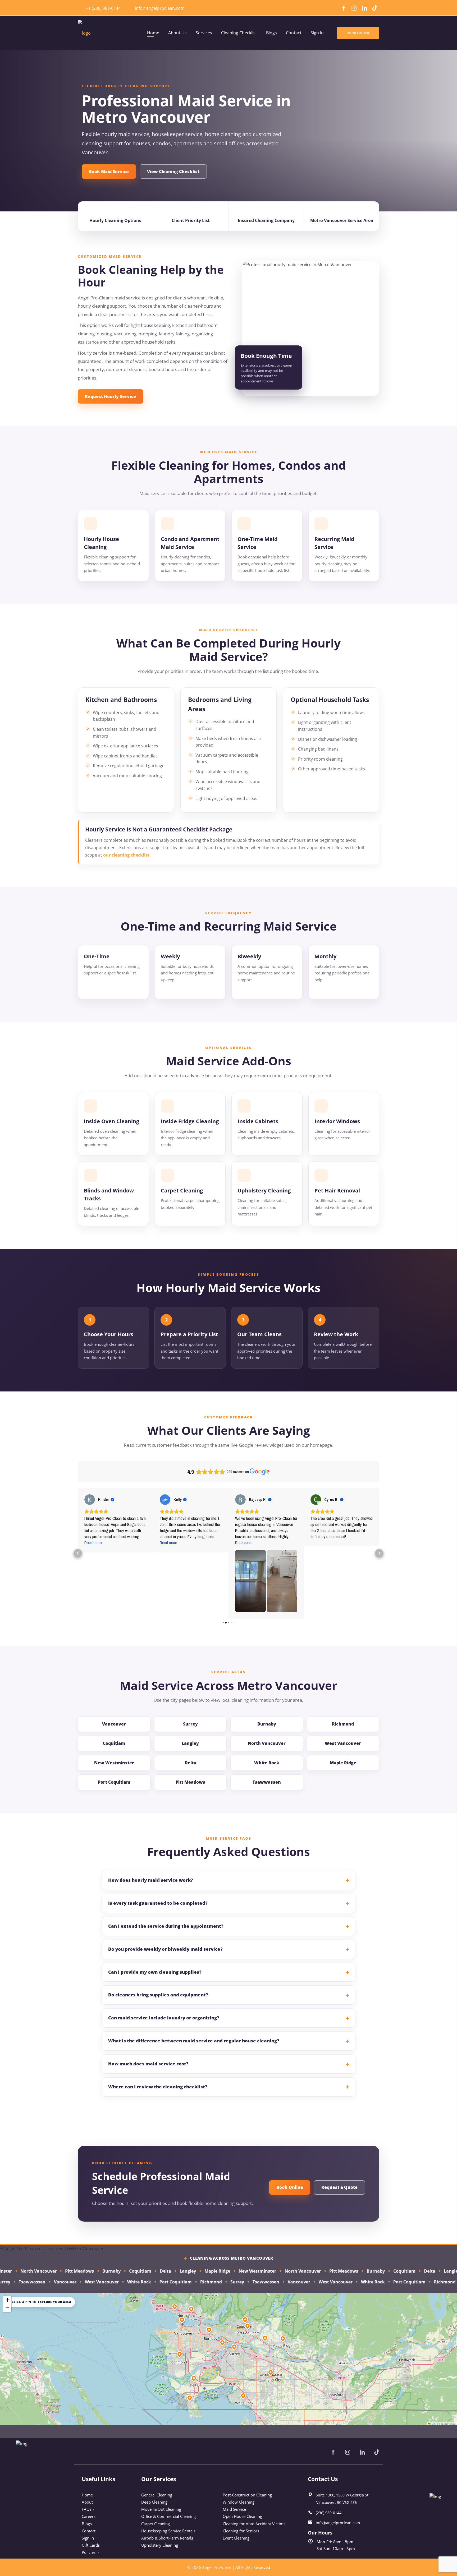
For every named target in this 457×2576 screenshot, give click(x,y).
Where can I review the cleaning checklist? (158, 2087)
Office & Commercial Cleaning (168, 2516)
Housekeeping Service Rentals (168, 2531)
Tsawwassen (267, 1782)
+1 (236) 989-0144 (103, 8)
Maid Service (234, 2509)
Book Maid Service (109, 172)
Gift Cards (91, 2545)
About (87, 2502)
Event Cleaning (236, 2538)
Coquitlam (114, 1743)
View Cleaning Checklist (173, 172)
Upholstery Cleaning (160, 2545)
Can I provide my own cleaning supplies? (155, 1972)
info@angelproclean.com (160, 8)
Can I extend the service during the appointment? (166, 1926)
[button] (78, 1553)
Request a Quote (339, 2187)
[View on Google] (90, 1500)
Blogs (87, 2524)
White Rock (267, 1763)
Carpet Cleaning (156, 2524)
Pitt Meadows (190, 1782)
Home (87, 2495)
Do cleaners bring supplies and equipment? (158, 1995)
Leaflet (433, 2424)
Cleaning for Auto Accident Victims (254, 2524)
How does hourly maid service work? (151, 1880)
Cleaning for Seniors (241, 2531)
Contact (89, 2531)
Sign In (88, 2538)
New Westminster (114, 1763)
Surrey (190, 1724)
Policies (90, 2552)
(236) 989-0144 (329, 2513)
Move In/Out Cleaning (161, 2509)
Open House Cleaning (242, 2516)
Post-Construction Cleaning (247, 2495)
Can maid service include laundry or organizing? (164, 2018)
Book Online (290, 2187)
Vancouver (114, 1724)
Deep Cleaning (154, 2502)
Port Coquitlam (114, 1782)
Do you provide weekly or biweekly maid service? (165, 1949)
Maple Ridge (343, 1763)
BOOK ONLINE (358, 33)
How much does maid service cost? (148, 2064)
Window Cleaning (239, 2502)
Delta (190, 1763)
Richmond (343, 1724)
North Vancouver (267, 1743)
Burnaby (267, 1724)
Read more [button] (93, 1543)
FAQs (88, 2509)
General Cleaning (157, 2495)
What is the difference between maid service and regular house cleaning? (194, 2041)
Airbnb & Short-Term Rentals (167, 2538)
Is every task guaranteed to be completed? (158, 1903)
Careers (89, 2516)
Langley (190, 1743)
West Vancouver (343, 1743)
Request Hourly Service (110, 396)
